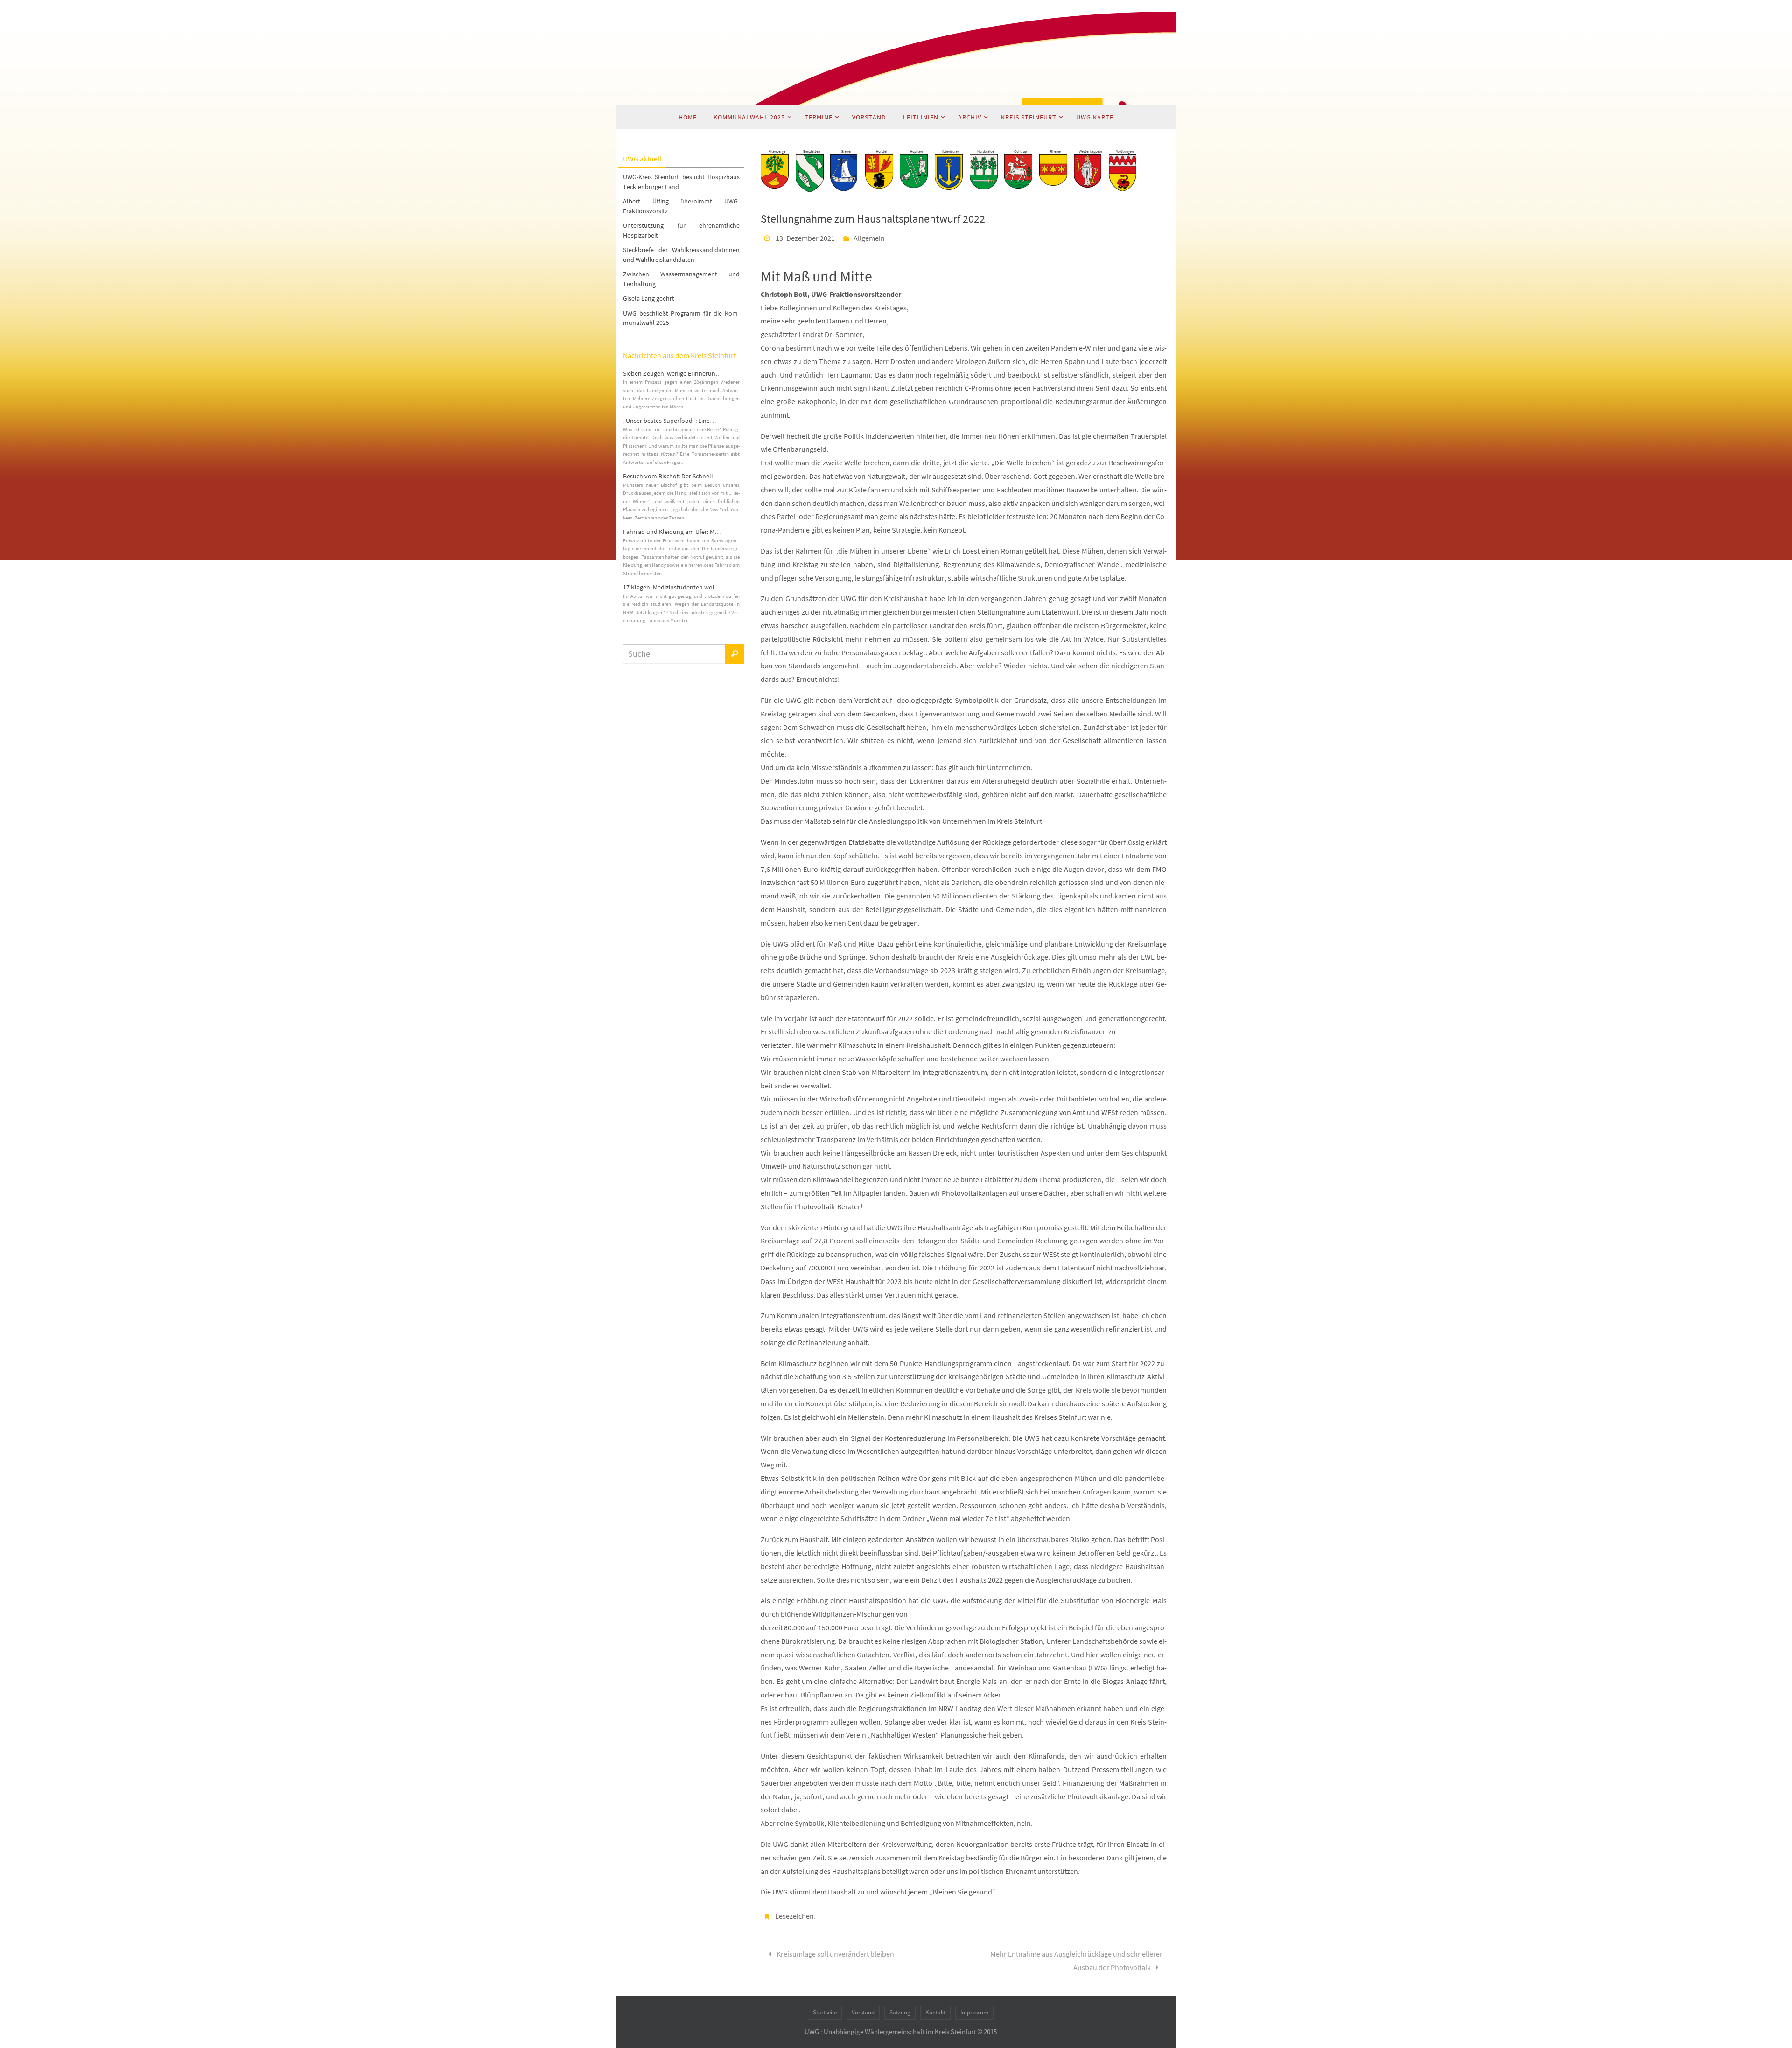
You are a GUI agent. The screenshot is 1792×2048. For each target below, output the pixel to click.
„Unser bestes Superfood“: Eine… (670, 421)
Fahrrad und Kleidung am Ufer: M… (672, 532)
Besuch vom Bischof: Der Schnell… (671, 476)
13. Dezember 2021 (805, 238)
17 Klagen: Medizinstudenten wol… (672, 587)
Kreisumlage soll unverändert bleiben (835, 1954)
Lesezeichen (794, 1916)
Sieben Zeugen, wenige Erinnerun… (672, 373)
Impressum (974, 2012)
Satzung (900, 2012)
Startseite (825, 2012)
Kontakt (935, 2012)
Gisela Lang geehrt (649, 298)
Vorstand (863, 2012)
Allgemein (869, 238)
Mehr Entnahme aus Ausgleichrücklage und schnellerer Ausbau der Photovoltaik (1076, 1960)
